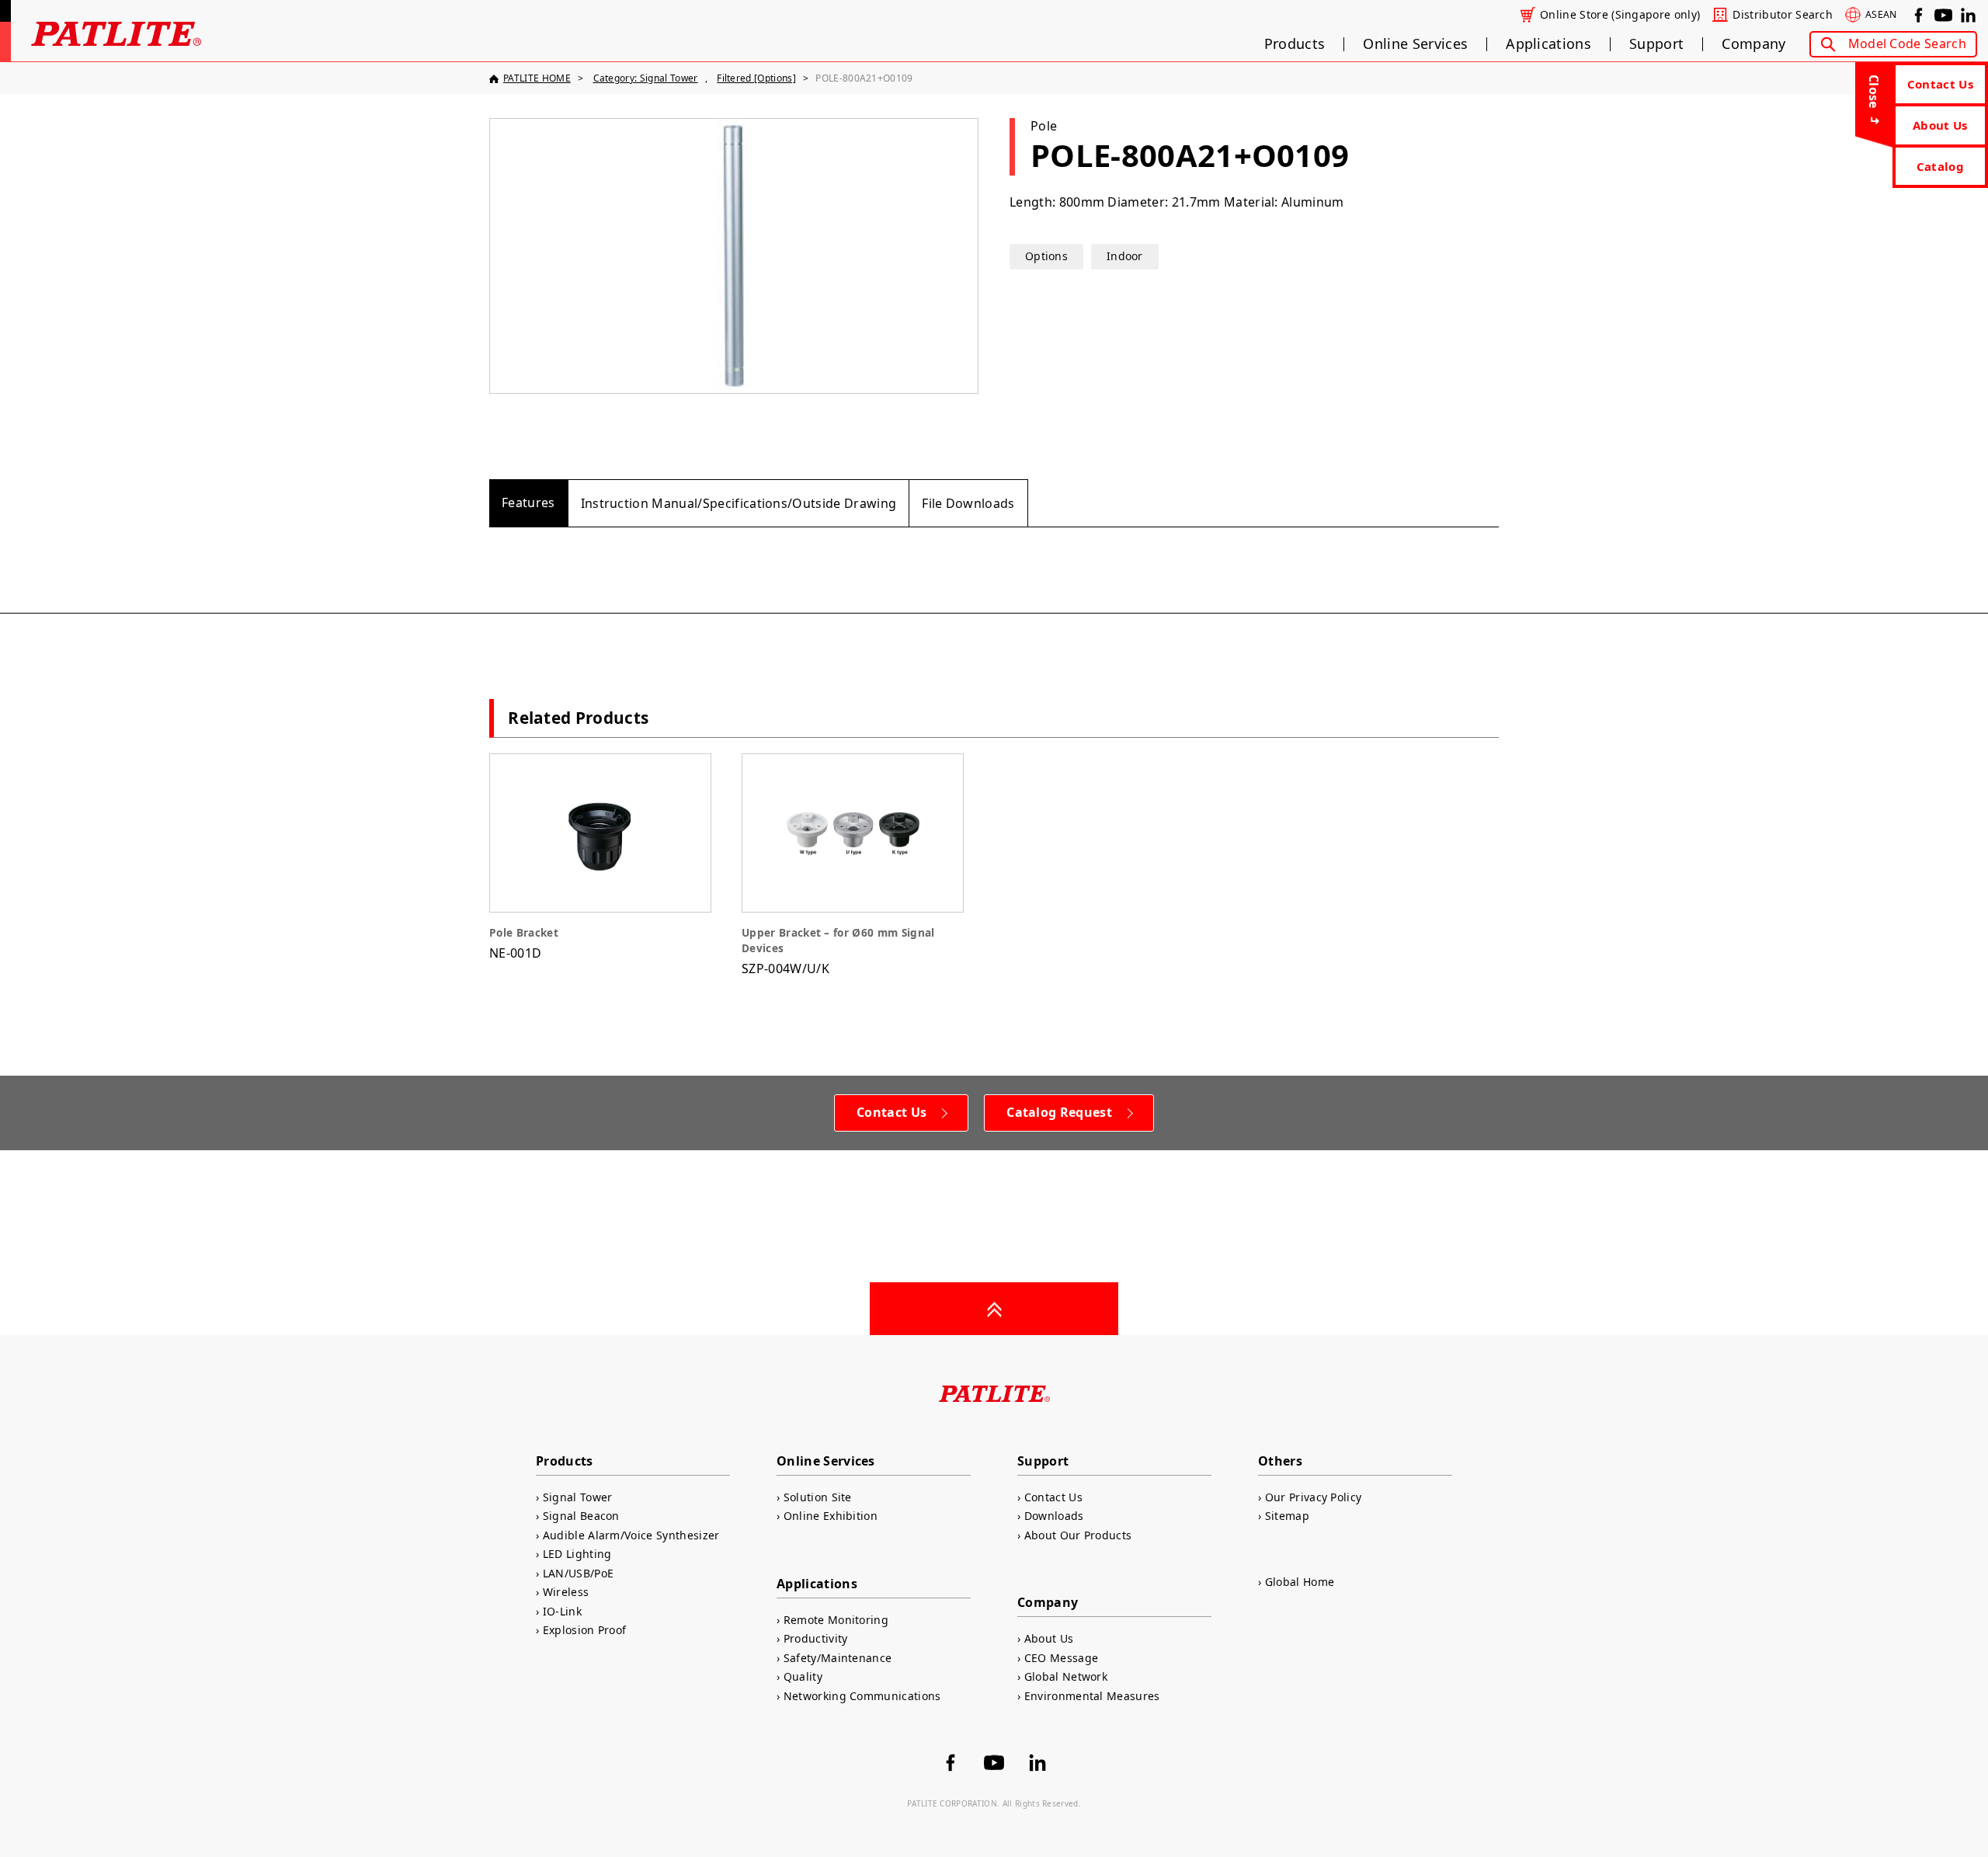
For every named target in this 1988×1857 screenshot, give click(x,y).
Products (1295, 44)
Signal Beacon (581, 1516)
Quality (803, 1676)
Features (528, 503)
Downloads (1054, 1516)
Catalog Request (1059, 1112)
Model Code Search (1907, 43)
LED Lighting (577, 1554)
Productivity (815, 1638)
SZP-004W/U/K (838, 951)
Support (1656, 44)
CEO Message (1061, 1658)
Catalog (1940, 166)
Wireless (566, 1592)
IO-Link (562, 1611)
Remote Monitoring (836, 1620)
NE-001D (524, 943)
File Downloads (968, 503)
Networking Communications (862, 1696)
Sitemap (1287, 1516)
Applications (1548, 44)
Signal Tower (577, 1497)
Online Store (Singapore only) (1620, 15)
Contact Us (1940, 84)
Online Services (1415, 44)
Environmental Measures (1092, 1696)
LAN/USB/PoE (578, 1573)
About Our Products (1078, 1535)
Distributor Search (1783, 15)
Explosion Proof (584, 1630)
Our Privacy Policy (1313, 1497)
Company (1753, 44)
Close (1874, 92)
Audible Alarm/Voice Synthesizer (631, 1535)
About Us (1940, 125)
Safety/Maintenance (838, 1658)
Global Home (1300, 1582)
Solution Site (818, 1497)
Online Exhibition (831, 1516)
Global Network (1066, 1676)
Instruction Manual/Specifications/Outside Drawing (739, 503)
